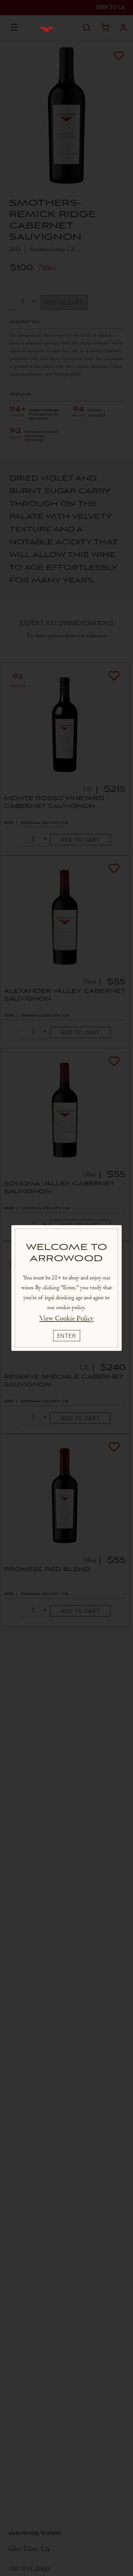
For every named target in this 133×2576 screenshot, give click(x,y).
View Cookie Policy (66, 1318)
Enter (67, 1336)
